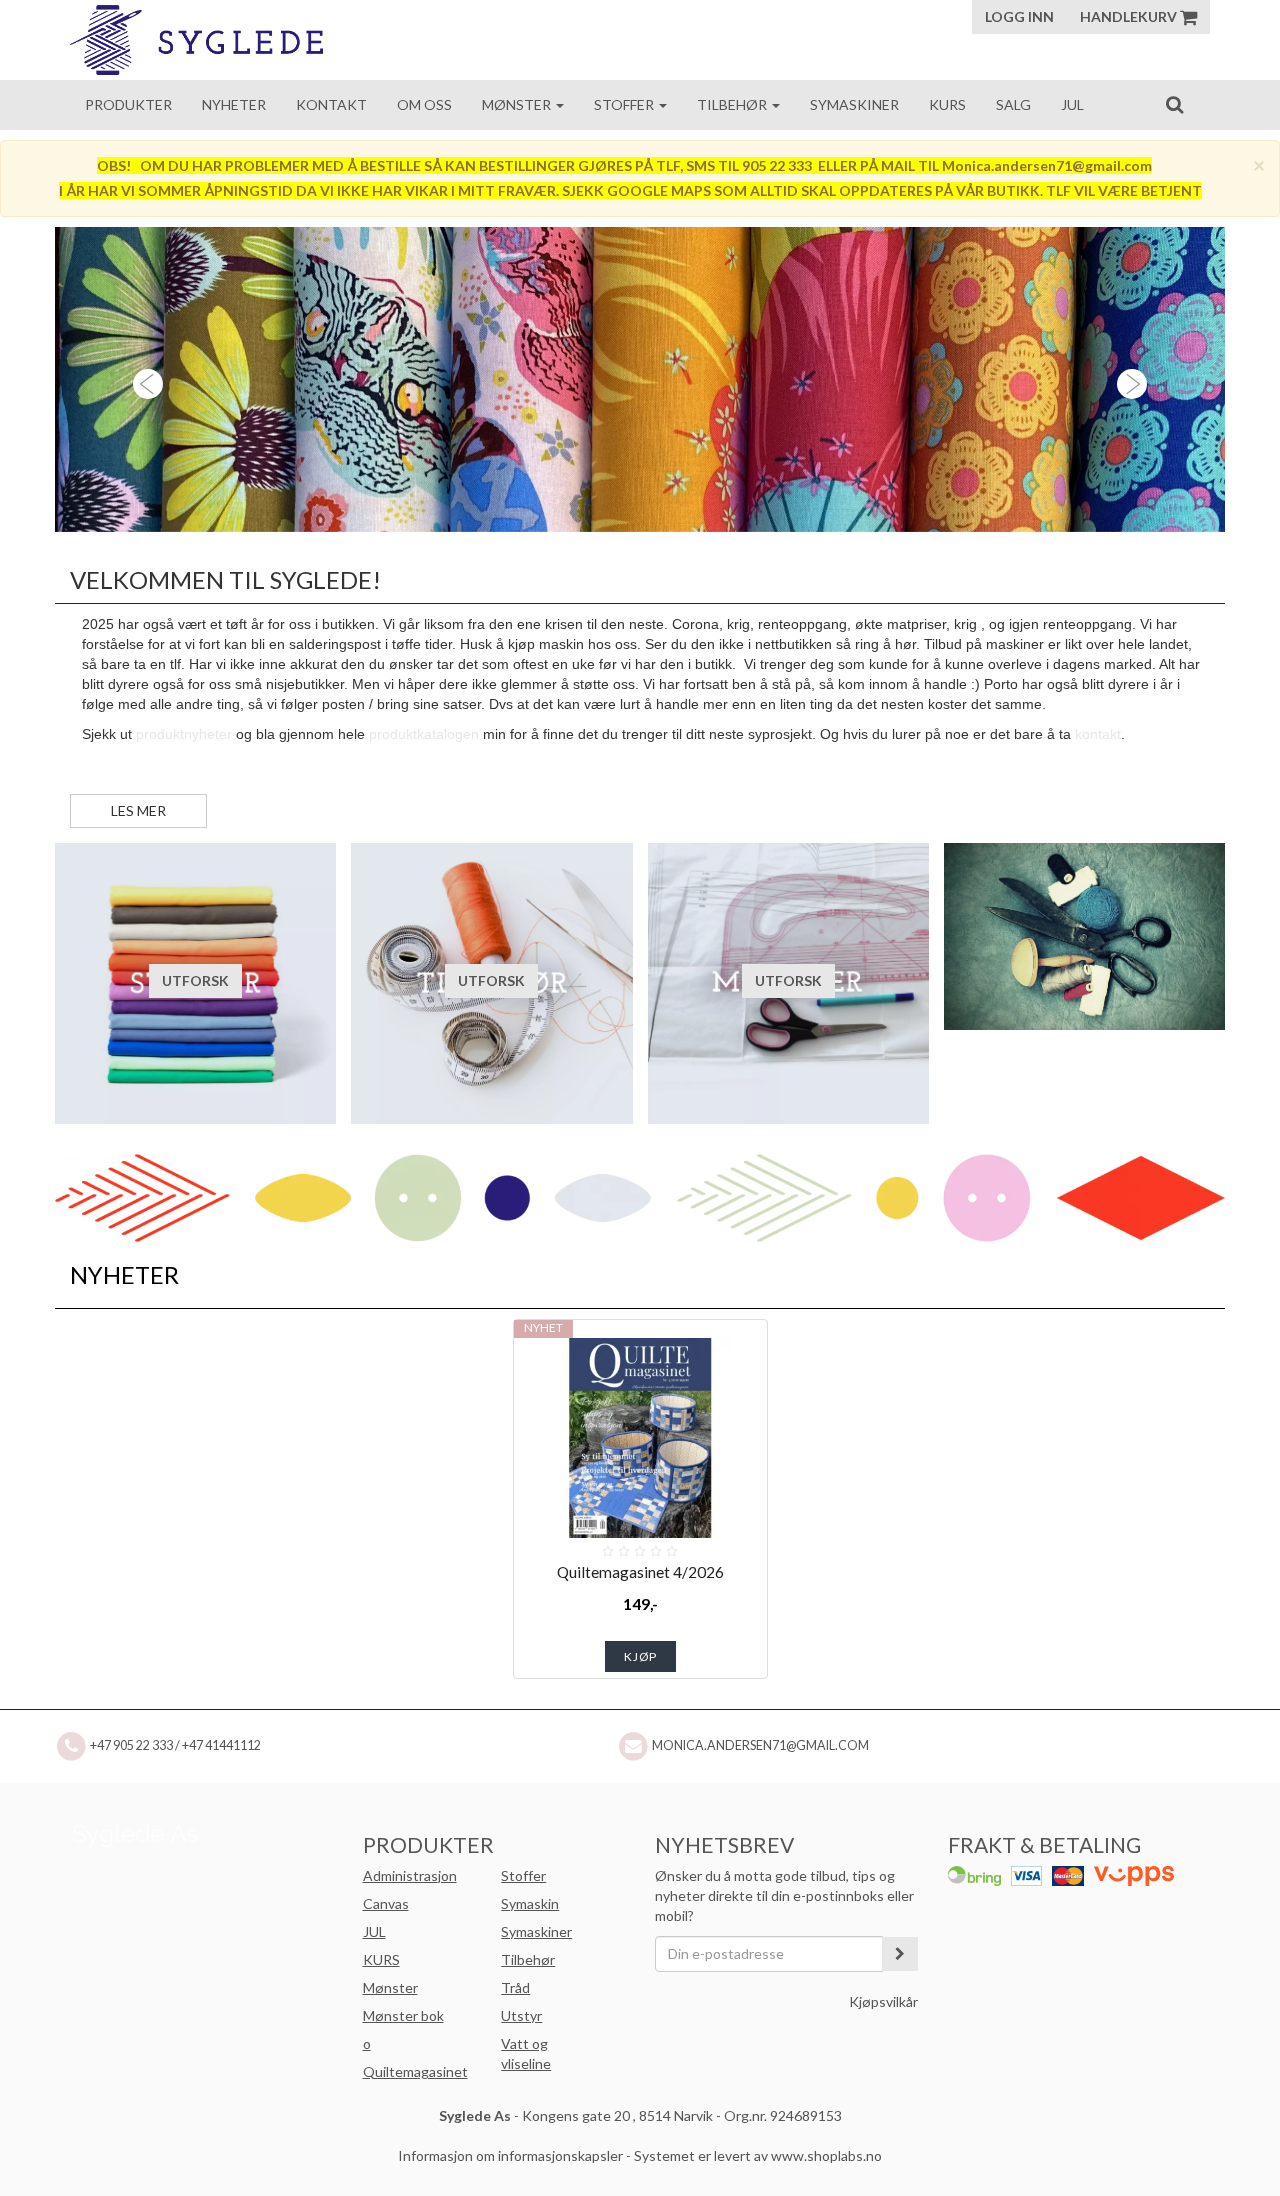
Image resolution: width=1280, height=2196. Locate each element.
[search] (1174, 104)
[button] (143, 379)
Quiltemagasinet (415, 2071)
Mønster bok (403, 2015)
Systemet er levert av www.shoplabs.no (758, 2155)
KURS (381, 1959)
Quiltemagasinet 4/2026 (640, 1572)
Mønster (518, 104)
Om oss (424, 104)
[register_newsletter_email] (900, 1954)
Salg (1013, 104)
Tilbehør (733, 104)
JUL (374, 1931)
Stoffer (625, 104)
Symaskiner (854, 104)
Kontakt (331, 104)
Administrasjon (410, 1875)
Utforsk (195, 980)
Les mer (138, 810)
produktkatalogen (424, 734)
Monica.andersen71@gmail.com (760, 1745)
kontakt (1098, 734)
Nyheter (234, 104)
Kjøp (640, 1656)
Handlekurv (1130, 16)
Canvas (386, 1903)
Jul (1072, 104)
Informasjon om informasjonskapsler (510, 2155)
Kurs (947, 104)
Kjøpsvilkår (883, 2001)
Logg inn (1019, 16)
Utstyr (521, 2015)
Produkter (128, 104)
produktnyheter (184, 734)
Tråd (515, 1987)
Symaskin (530, 1903)
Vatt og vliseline (526, 2053)
